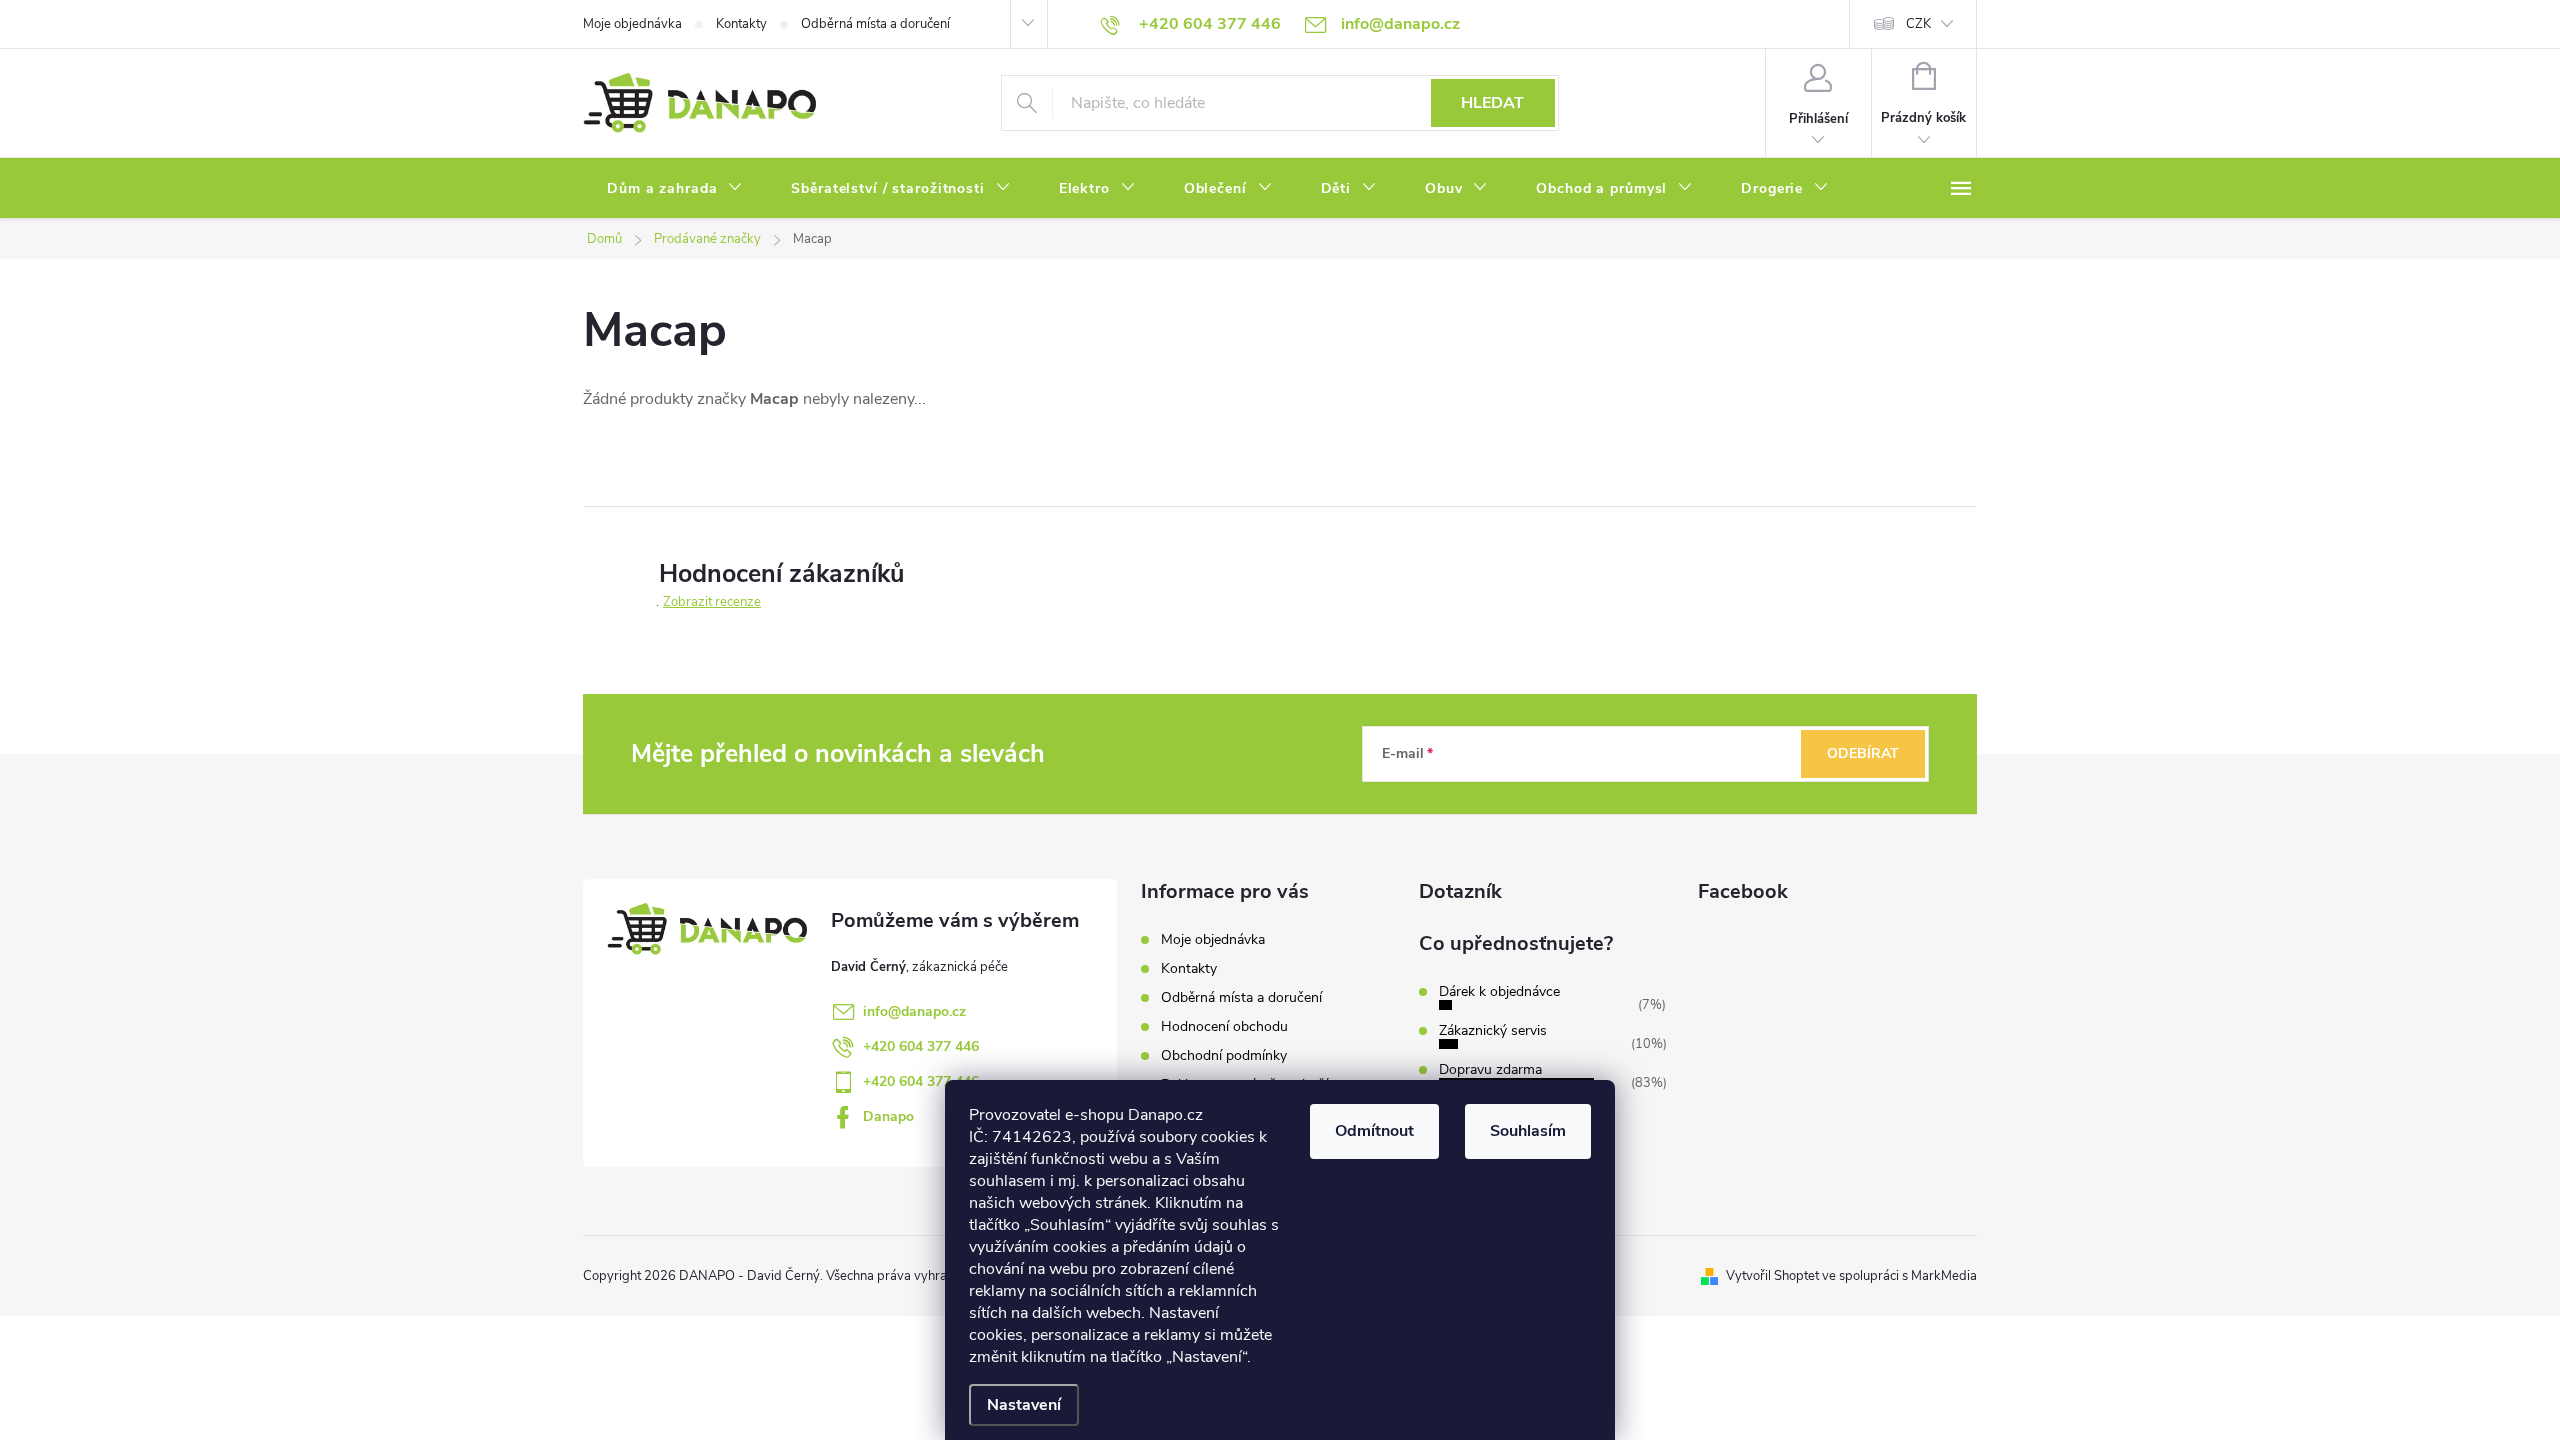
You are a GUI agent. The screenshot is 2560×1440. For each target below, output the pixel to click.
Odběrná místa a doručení (875, 24)
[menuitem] (675, 189)
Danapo (888, 1116)
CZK (1918, 24)
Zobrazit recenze (712, 602)
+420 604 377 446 (921, 1046)
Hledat (1492, 103)
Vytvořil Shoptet (1772, 1276)
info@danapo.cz (914, 1011)
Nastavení (1024, 1405)
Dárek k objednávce (1499, 991)
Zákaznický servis (1493, 1030)
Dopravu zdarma (1490, 1069)
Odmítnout (1374, 1131)
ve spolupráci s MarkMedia (1899, 1276)
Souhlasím (1528, 1131)
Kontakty (741, 24)
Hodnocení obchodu (1224, 1026)
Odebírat (1863, 753)
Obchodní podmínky (1224, 1055)
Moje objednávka (632, 24)
